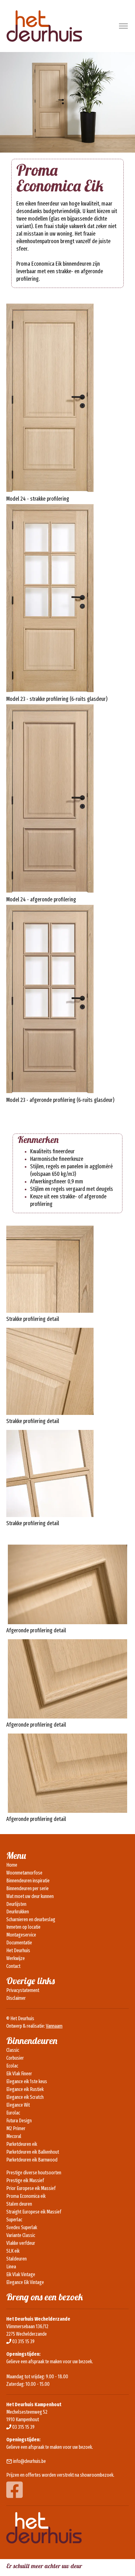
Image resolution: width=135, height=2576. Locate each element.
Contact (13, 1966)
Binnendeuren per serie (27, 1888)
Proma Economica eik (26, 2196)
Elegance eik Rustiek (25, 2089)
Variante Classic (21, 2235)
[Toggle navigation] (123, 26)
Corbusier (15, 2058)
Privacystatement (23, 1990)
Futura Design (19, 2121)
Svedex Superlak (22, 2227)
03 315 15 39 (23, 2341)
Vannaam (54, 2026)
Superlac (14, 2220)
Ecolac (12, 2066)
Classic (13, 2050)
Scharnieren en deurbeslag (31, 1919)
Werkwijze (16, 1958)
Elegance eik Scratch (25, 2097)
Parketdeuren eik (22, 2144)
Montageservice (21, 1935)
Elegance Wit (18, 2105)
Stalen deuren (19, 2204)
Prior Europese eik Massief (31, 2188)
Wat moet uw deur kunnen (30, 1896)
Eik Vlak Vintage (21, 2274)
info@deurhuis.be (30, 2461)
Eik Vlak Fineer (19, 2074)
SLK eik (13, 2251)
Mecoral (14, 2136)
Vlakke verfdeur (21, 2243)
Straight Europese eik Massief (34, 2212)
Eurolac (13, 2113)
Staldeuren (16, 2259)
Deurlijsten (16, 1904)
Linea (11, 2267)
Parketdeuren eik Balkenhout (33, 2152)
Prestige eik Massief (25, 2180)
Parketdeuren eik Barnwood (32, 2160)
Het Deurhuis (18, 1950)
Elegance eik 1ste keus (27, 2081)
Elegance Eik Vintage (25, 2282)
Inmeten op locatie (23, 1927)
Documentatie (19, 1943)
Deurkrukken (18, 1912)
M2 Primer (16, 2128)
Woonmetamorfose (24, 1873)
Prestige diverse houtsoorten (34, 2173)
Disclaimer (16, 1998)
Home (12, 1865)
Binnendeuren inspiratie (28, 1881)
